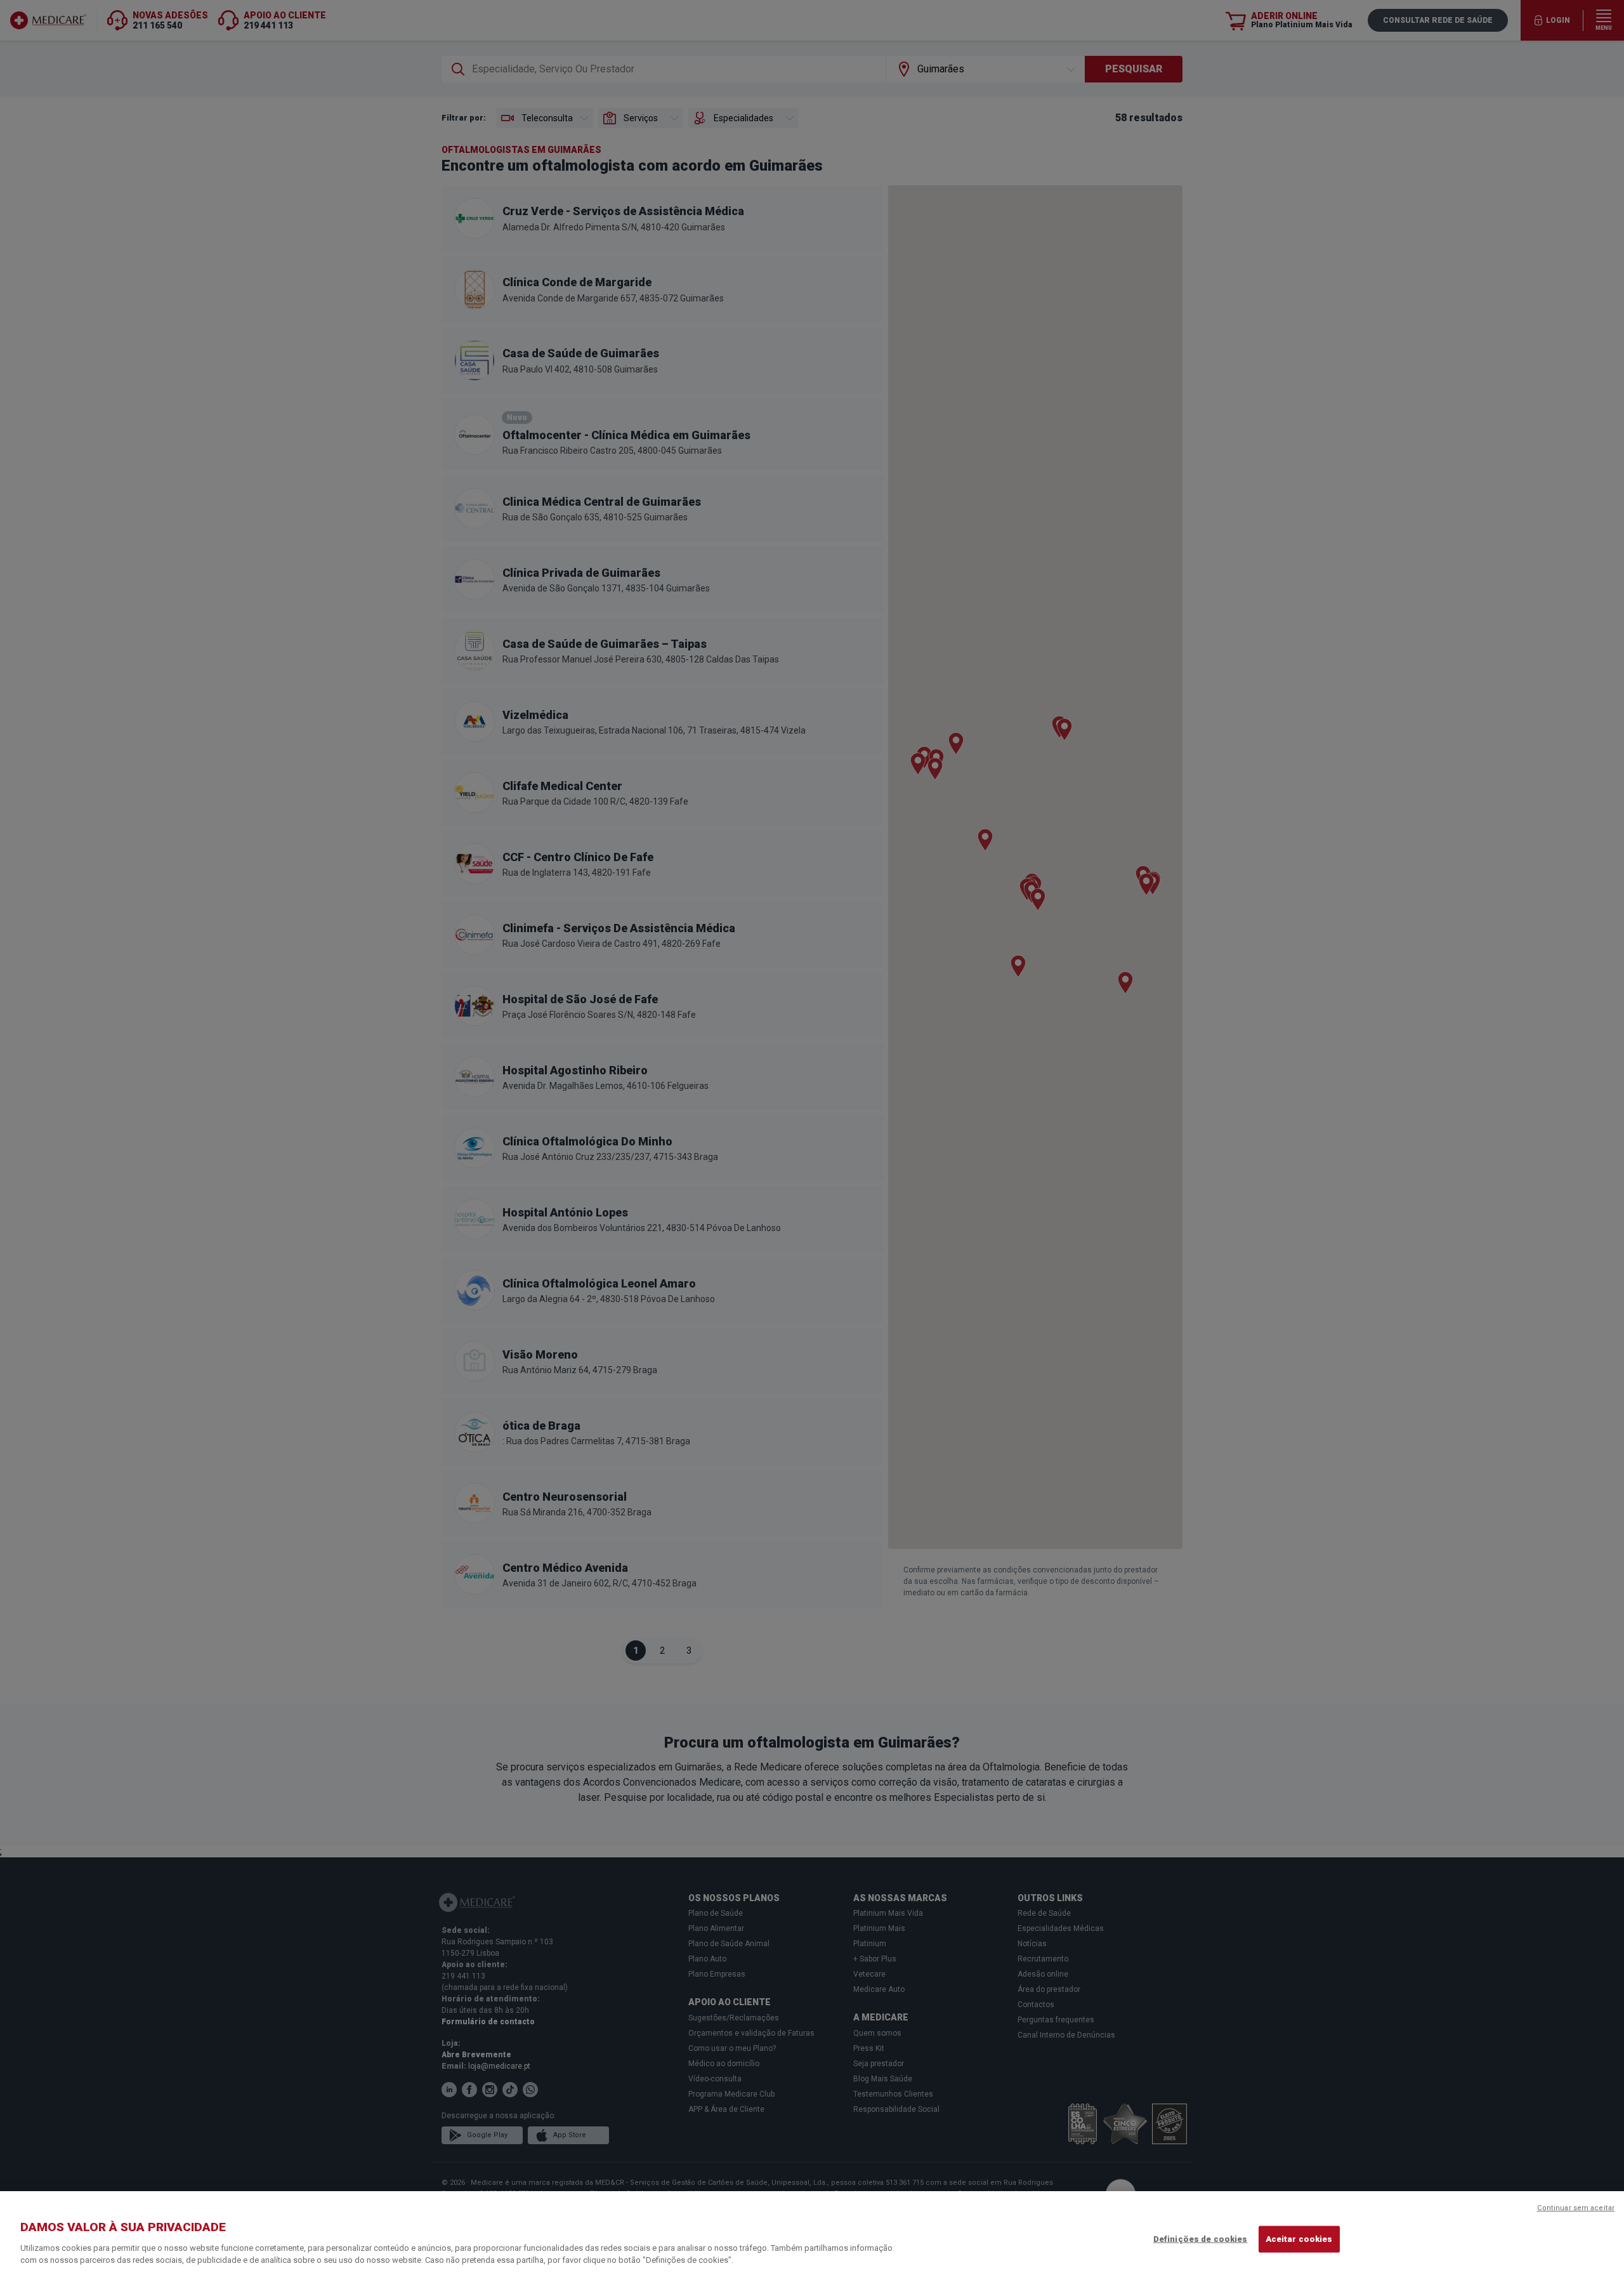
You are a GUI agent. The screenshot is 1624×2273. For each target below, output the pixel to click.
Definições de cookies (1201, 2239)
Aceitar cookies (1299, 2239)
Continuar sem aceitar (1576, 2208)
